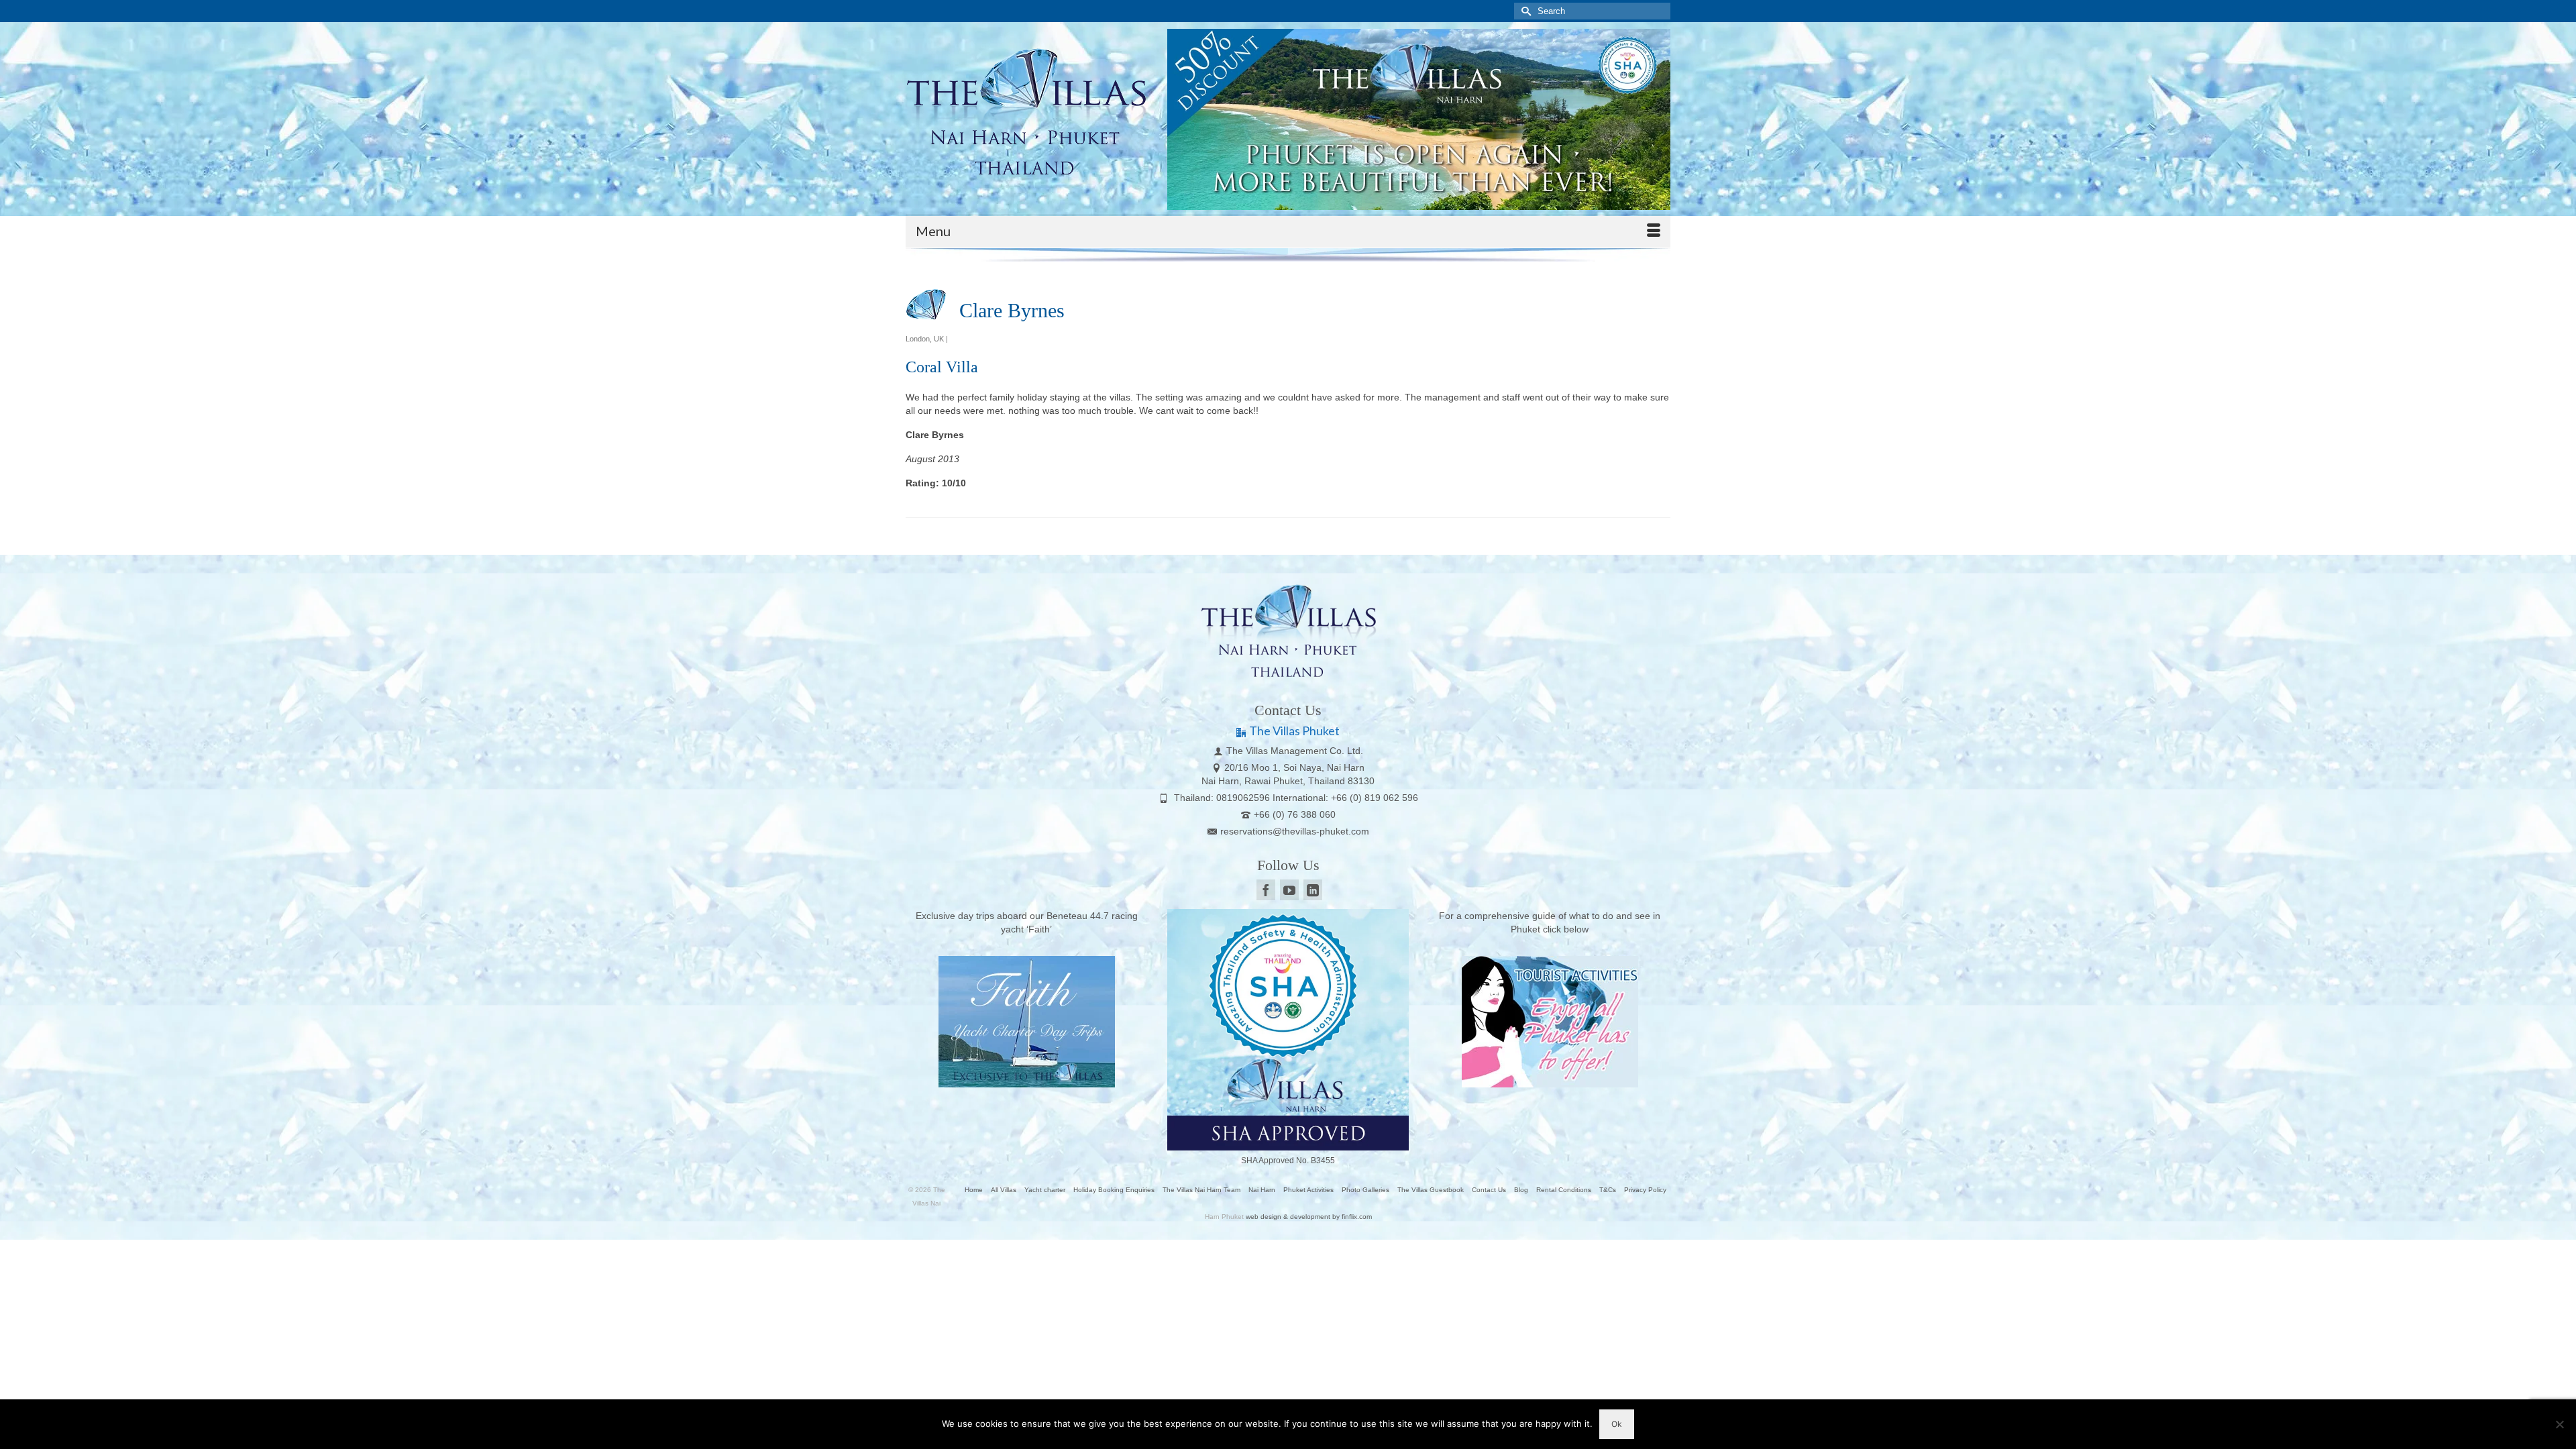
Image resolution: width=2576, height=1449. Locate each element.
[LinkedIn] (1313, 890)
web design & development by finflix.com (1309, 1217)
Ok (1617, 1424)
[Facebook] (1266, 890)
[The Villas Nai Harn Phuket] (1026, 109)
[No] (2559, 1424)
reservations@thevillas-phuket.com (1295, 831)
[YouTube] (1289, 890)
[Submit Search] (1524, 11)
